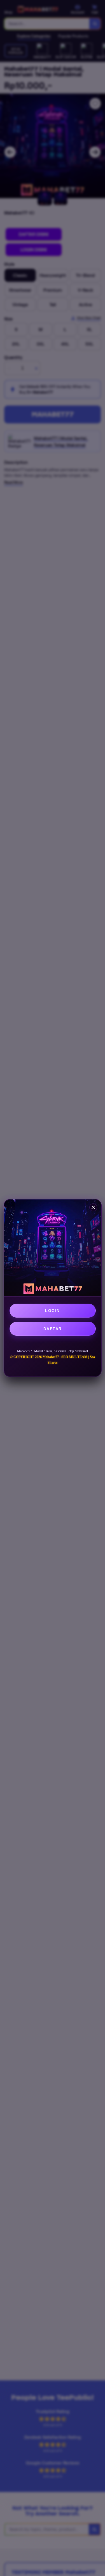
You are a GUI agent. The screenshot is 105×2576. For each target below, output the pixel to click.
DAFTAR (53, 1329)
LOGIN (53, 1311)
